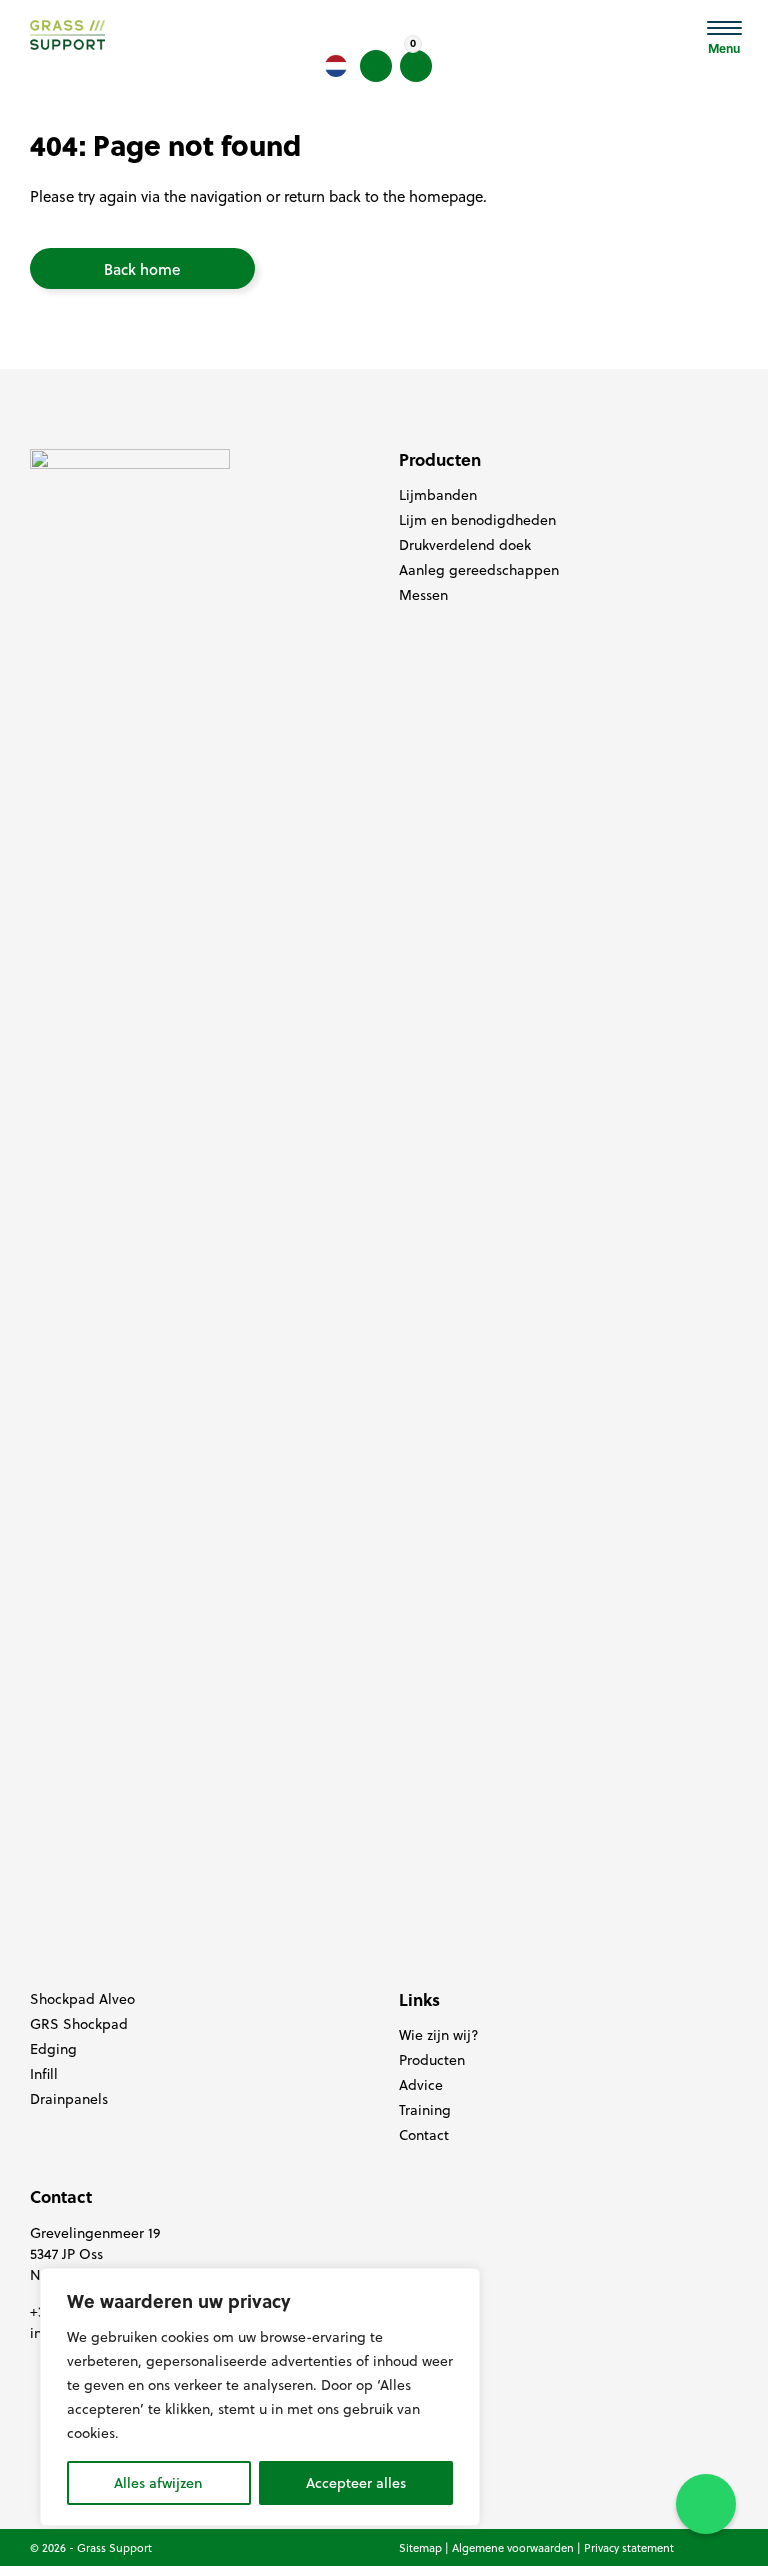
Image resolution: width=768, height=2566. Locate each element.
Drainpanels (69, 2099)
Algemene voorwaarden (513, 2548)
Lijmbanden (438, 495)
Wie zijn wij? (439, 2035)
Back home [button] (142, 269)
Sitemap (420, 2548)
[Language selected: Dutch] (336, 66)
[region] (260, 2397)
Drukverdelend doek (465, 545)
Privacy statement (629, 2548)
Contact (424, 2135)
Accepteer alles (356, 2483)
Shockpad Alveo (82, 1999)
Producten (432, 2060)
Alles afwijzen (158, 2483)
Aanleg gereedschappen (479, 570)
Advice (421, 2085)
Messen (423, 595)
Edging (53, 2049)
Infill (44, 2074)
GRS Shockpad (79, 2024)
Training (425, 2110)
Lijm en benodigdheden (477, 520)
